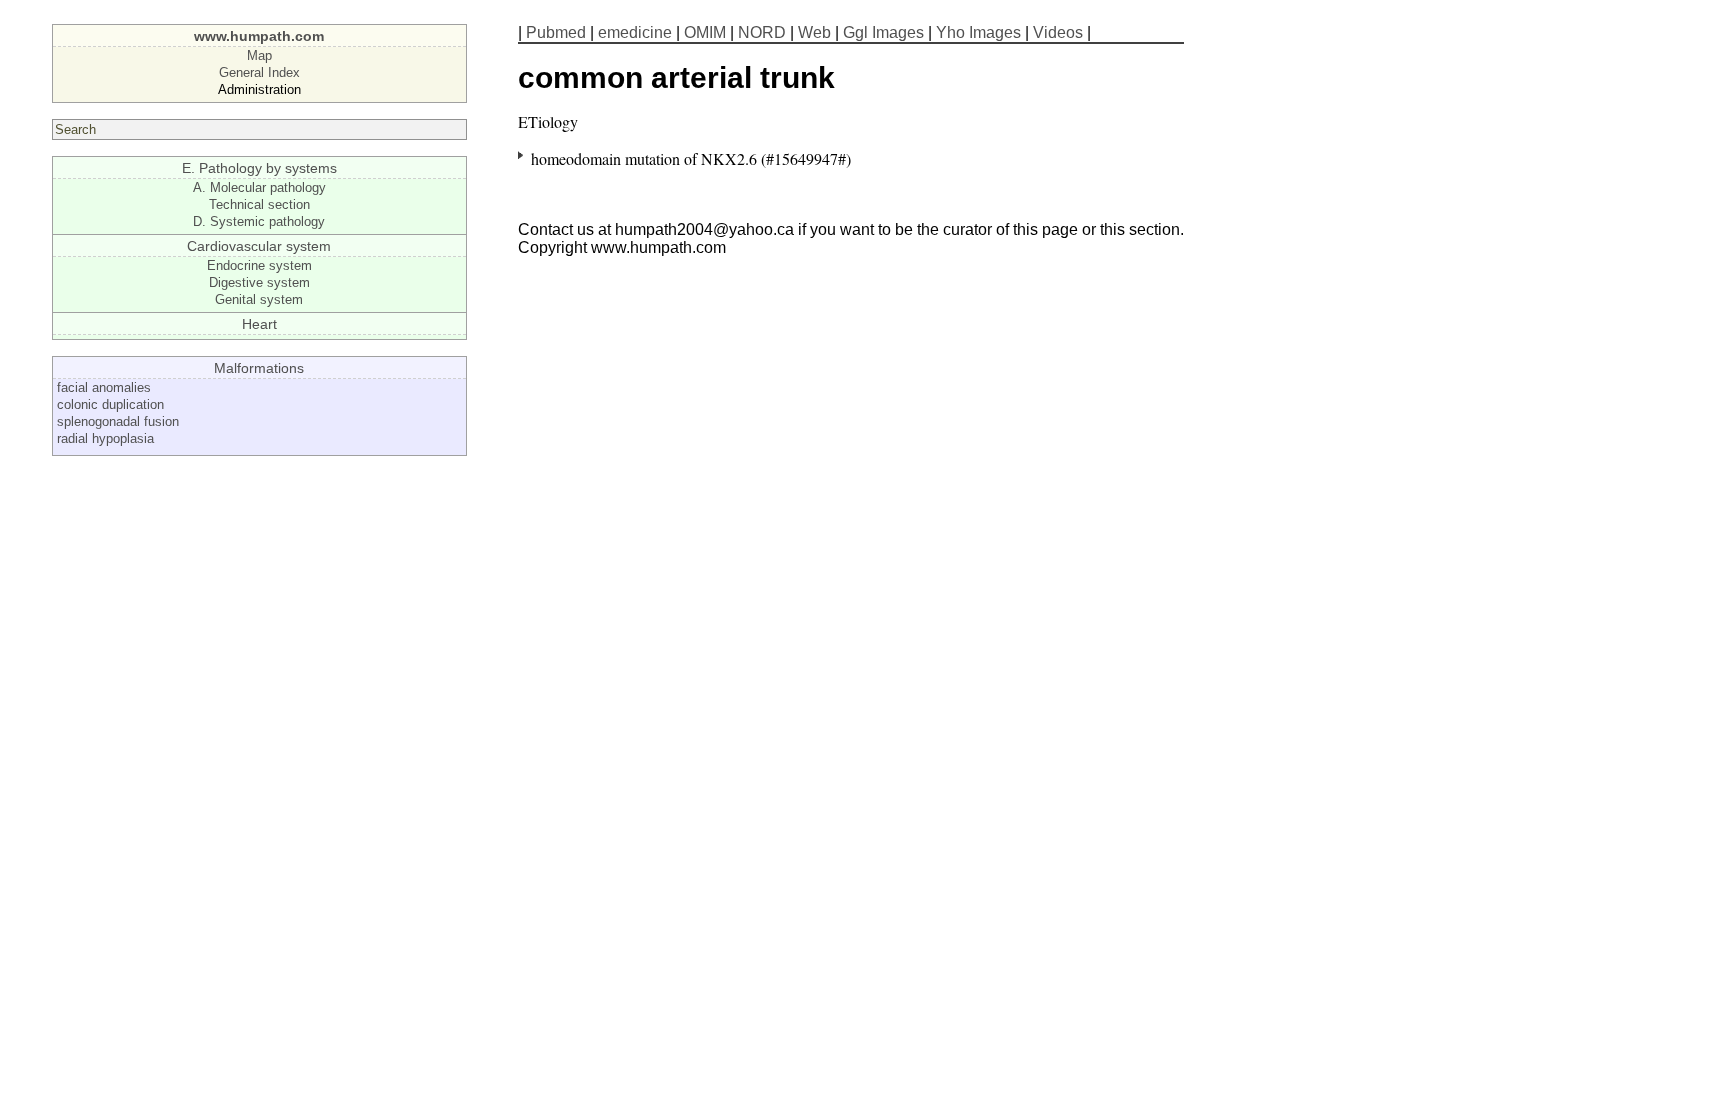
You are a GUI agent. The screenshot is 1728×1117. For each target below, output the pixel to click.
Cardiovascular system (259, 246)
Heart (259, 324)
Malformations (259, 368)
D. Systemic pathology (259, 221)
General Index (259, 72)
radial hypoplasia (105, 438)
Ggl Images (883, 32)
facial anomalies (104, 387)
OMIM (705, 32)
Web (814, 32)
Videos (1058, 32)
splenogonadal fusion (118, 421)
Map (259, 55)
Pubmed (556, 32)
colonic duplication (110, 404)
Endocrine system (259, 265)
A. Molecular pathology (259, 187)
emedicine (635, 32)
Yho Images (978, 32)
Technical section (259, 204)
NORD (762, 32)
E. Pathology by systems (259, 168)
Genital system (259, 299)
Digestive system (259, 282)
